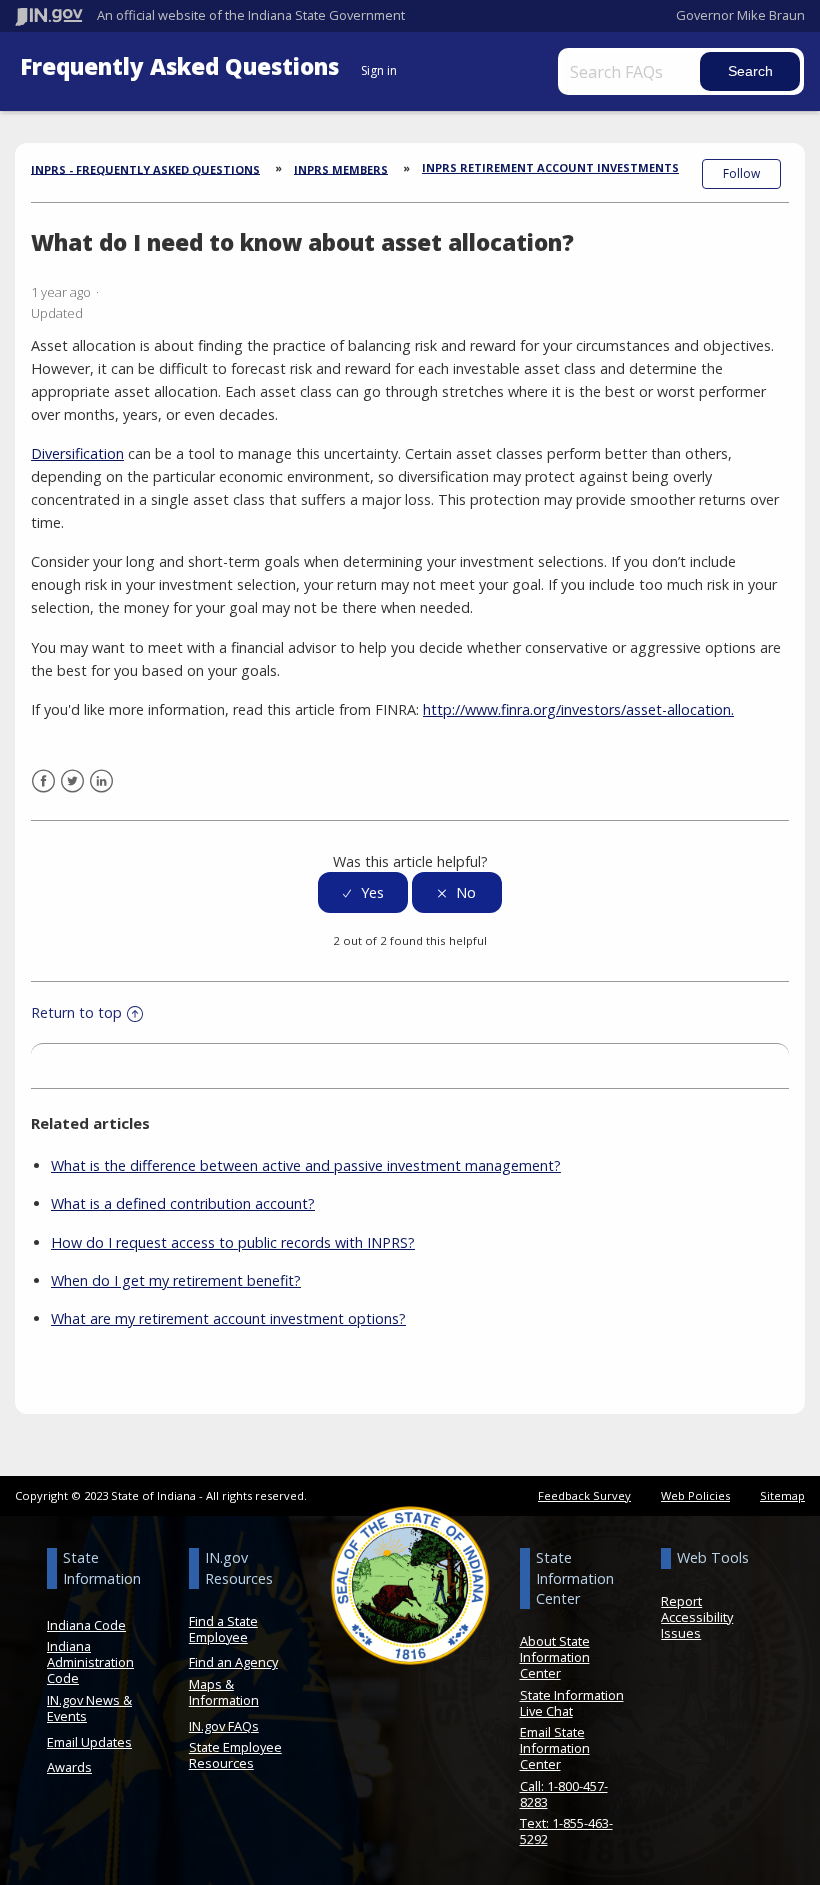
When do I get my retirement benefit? (176, 1280)
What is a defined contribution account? (183, 1203)
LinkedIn (101, 781)
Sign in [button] (379, 70)
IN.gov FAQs (224, 1726)
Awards (69, 1767)
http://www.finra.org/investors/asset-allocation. (578, 709)
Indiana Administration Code (90, 1662)
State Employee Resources (235, 1755)
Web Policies (695, 1495)
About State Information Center (555, 1657)
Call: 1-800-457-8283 (564, 1794)
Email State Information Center (555, 1748)
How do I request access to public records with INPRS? (233, 1242)
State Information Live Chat (572, 1703)
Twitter (72, 781)
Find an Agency (233, 1662)
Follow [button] (741, 173)
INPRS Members (341, 168)
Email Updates (89, 1742)
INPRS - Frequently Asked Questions (145, 168)
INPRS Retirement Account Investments (550, 167)
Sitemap (782, 1495)
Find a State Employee (223, 1629)
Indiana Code (86, 1625)
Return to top (76, 1012)
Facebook (43, 781)
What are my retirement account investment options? (228, 1318)
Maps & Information (224, 1692)
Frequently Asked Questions (182, 66)
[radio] (363, 892)
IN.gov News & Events (89, 1708)
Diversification (77, 453)
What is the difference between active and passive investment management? (306, 1165)
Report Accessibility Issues (697, 1617)
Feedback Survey (584, 1495)
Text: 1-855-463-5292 (566, 1831)
